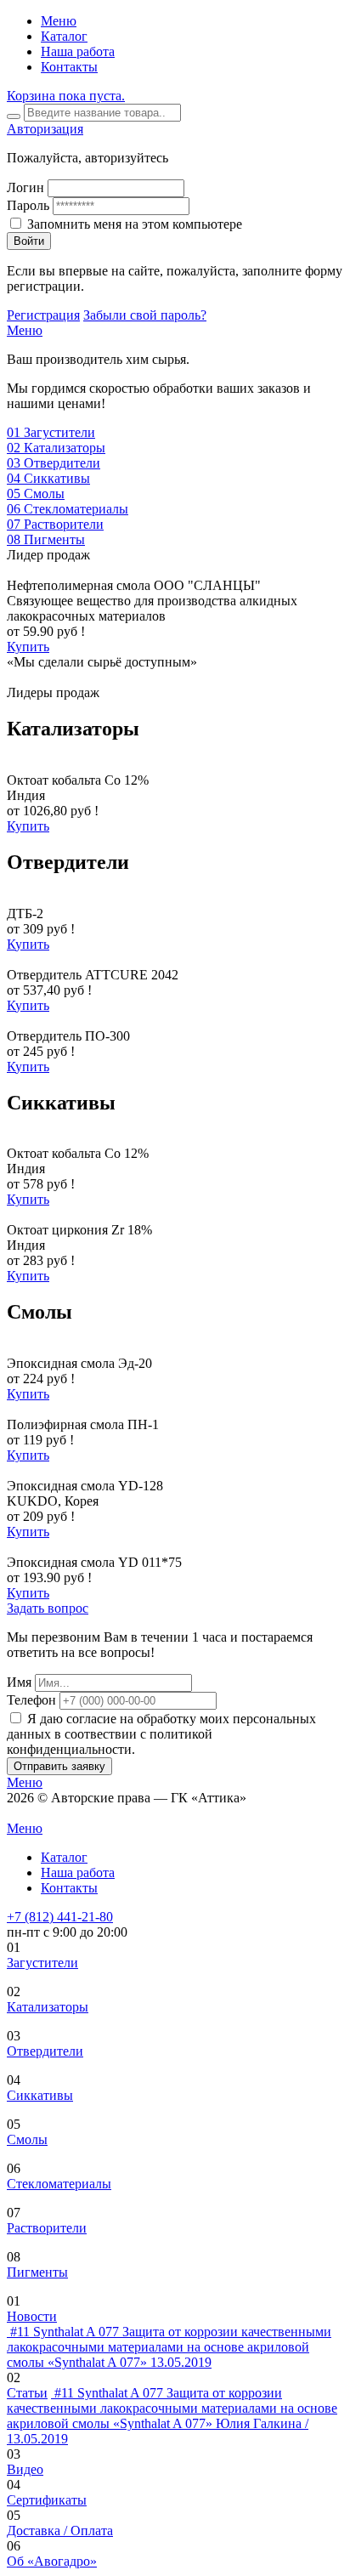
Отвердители (45, 2051)
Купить (28, 647)
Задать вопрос (48, 1608)
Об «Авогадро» (52, 2561)
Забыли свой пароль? (145, 315)
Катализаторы (48, 2007)
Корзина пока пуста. (66, 96)
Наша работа (78, 51)
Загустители (42, 1963)
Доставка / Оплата (60, 2531)
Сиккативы (40, 2095)
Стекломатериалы (59, 2184)
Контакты (69, 67)
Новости (32, 2316)
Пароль (28, 205)
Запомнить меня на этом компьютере (135, 224)
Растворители (47, 2228)
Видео (25, 2469)
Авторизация (45, 129)
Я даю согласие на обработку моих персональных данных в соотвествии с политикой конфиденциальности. (161, 1734)
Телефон (31, 1700)
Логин (25, 187)
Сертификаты (47, 2500)
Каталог (64, 36)
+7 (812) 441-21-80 (60, 1917)
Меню (59, 21)
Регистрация (43, 315)
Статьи (27, 2393)
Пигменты (37, 2272)
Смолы (27, 2139)
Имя (19, 1682)
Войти (29, 241)
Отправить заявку (59, 1766)
